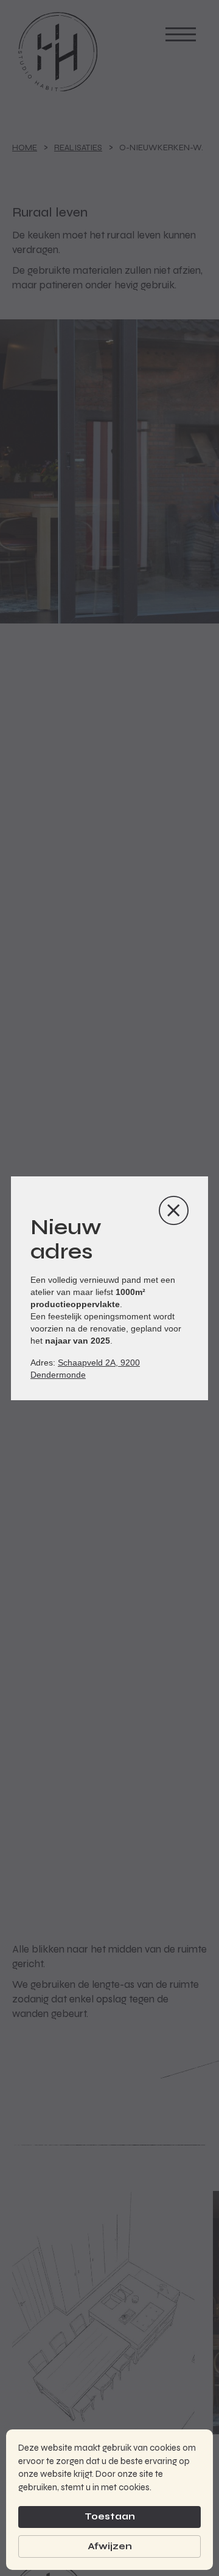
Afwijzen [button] (110, 2546)
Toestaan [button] (110, 2516)
